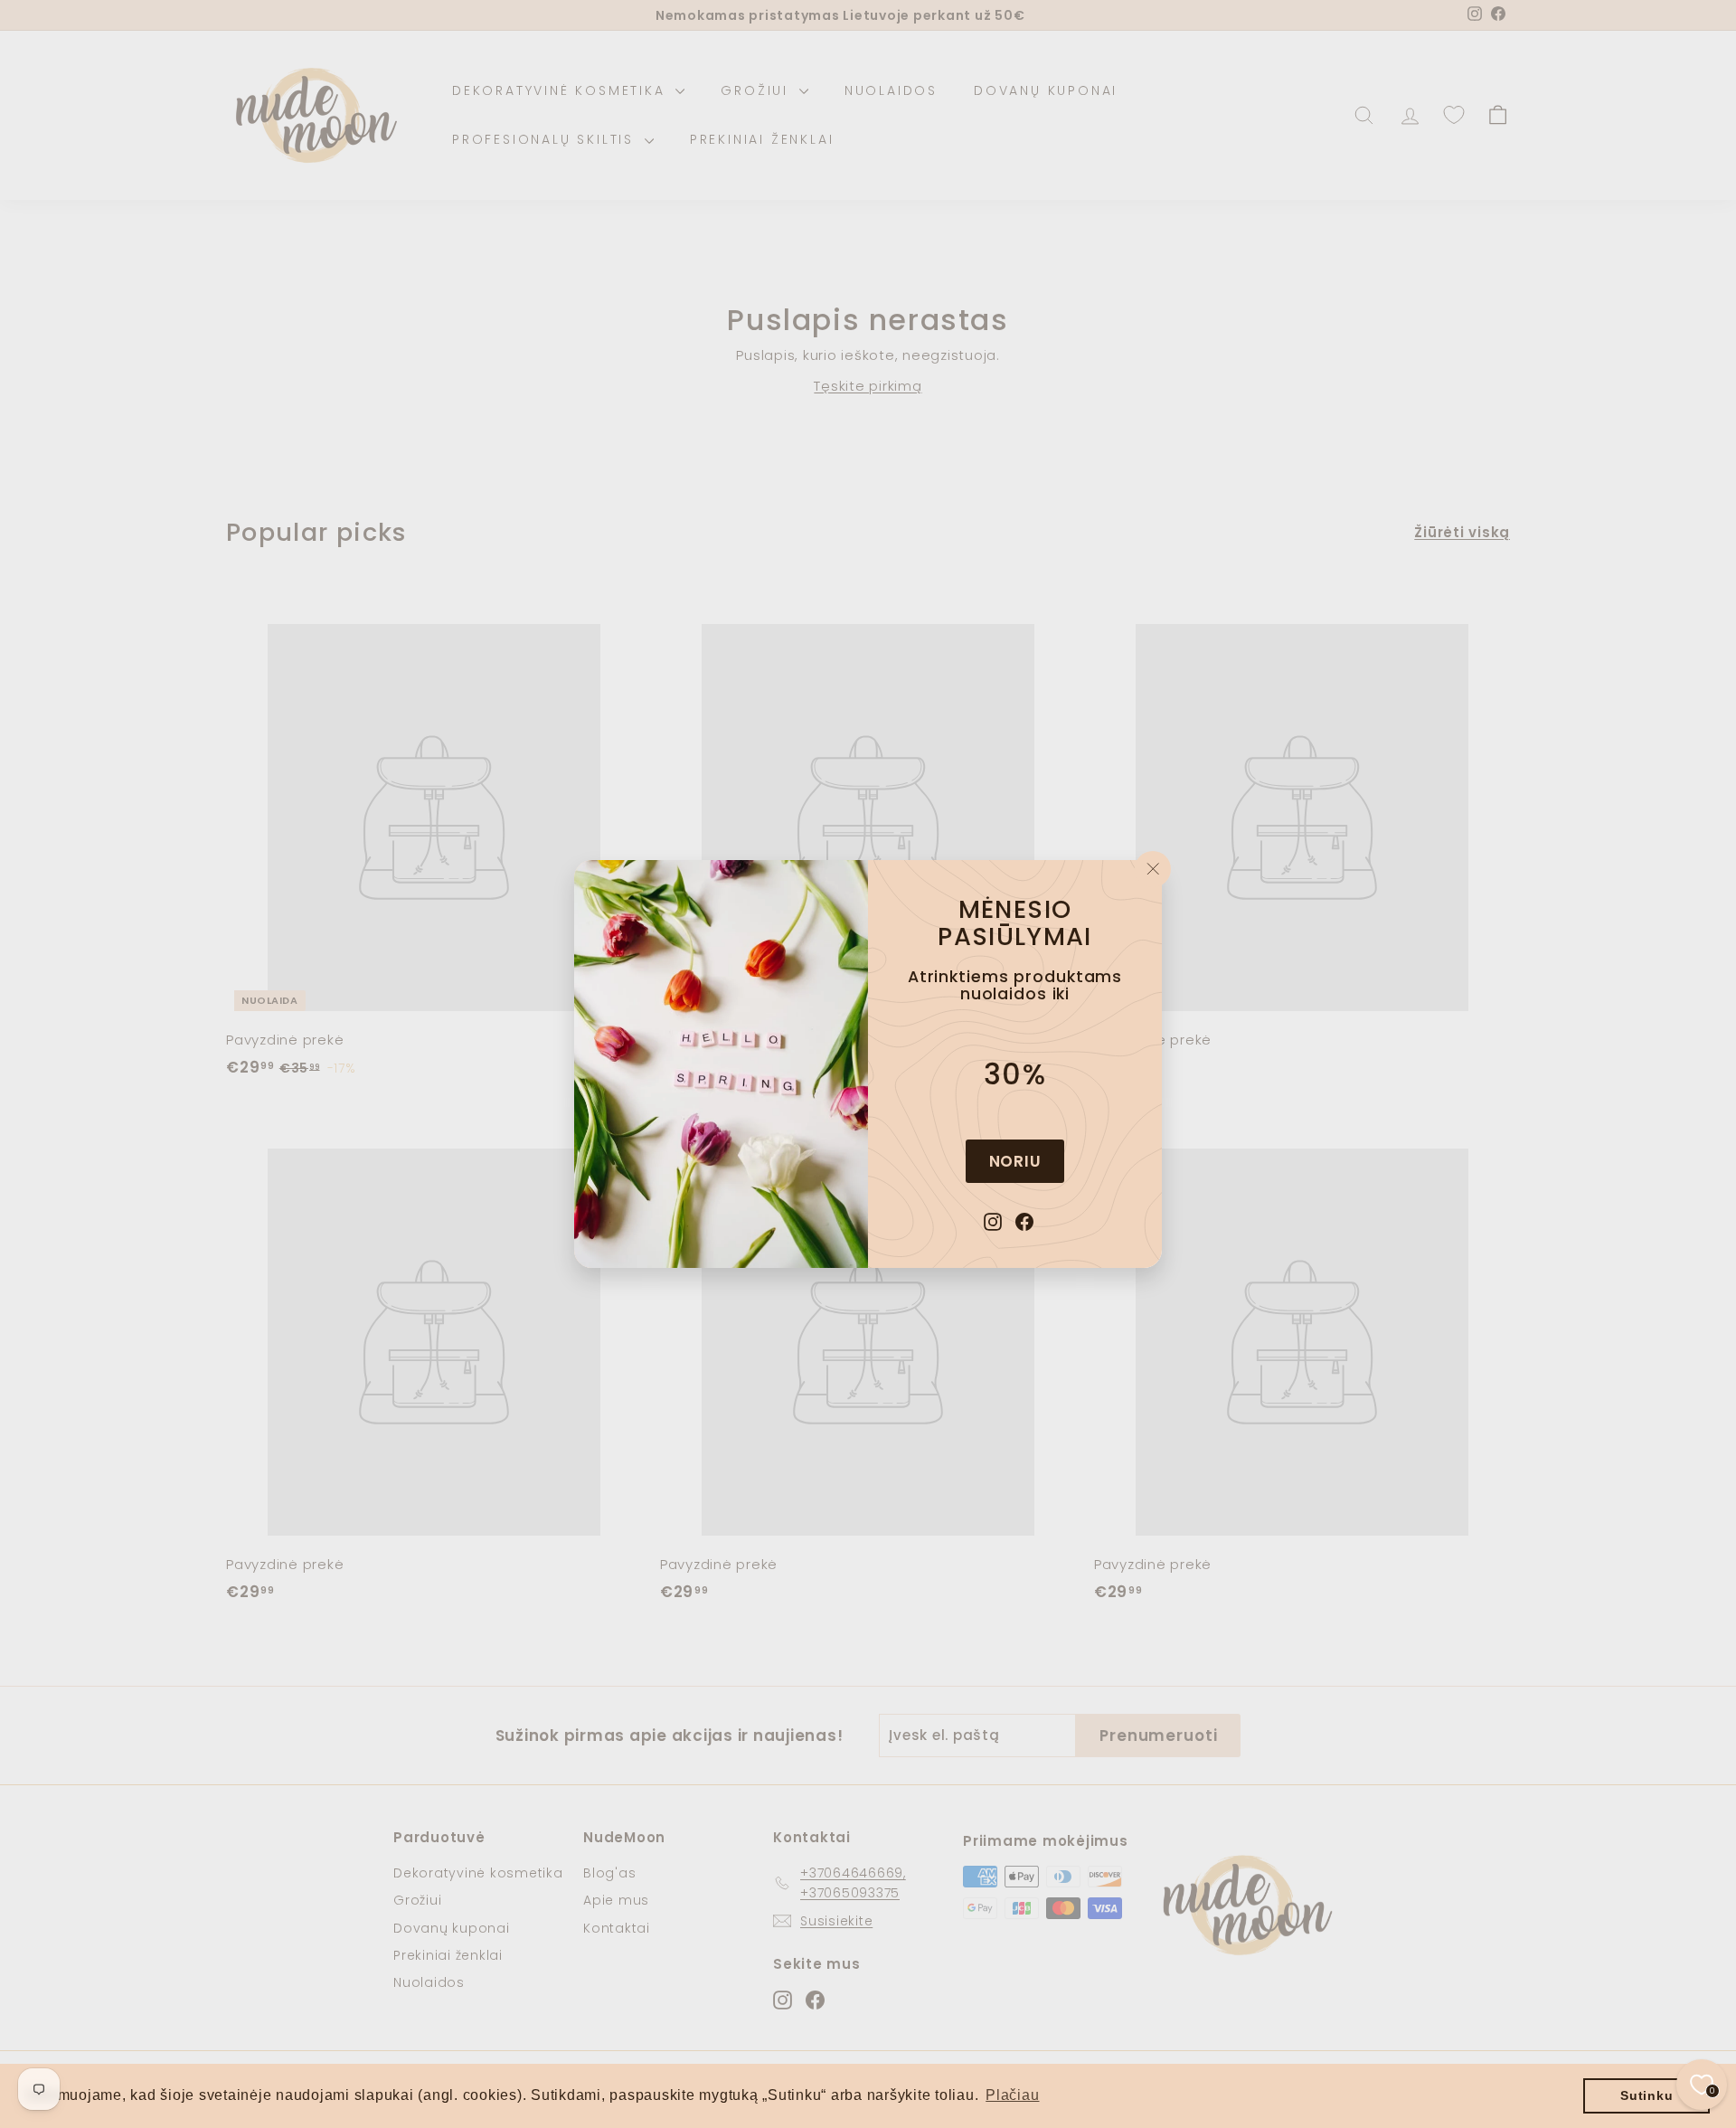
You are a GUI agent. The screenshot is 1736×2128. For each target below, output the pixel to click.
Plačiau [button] (1012, 2095)
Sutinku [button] (1646, 2095)
